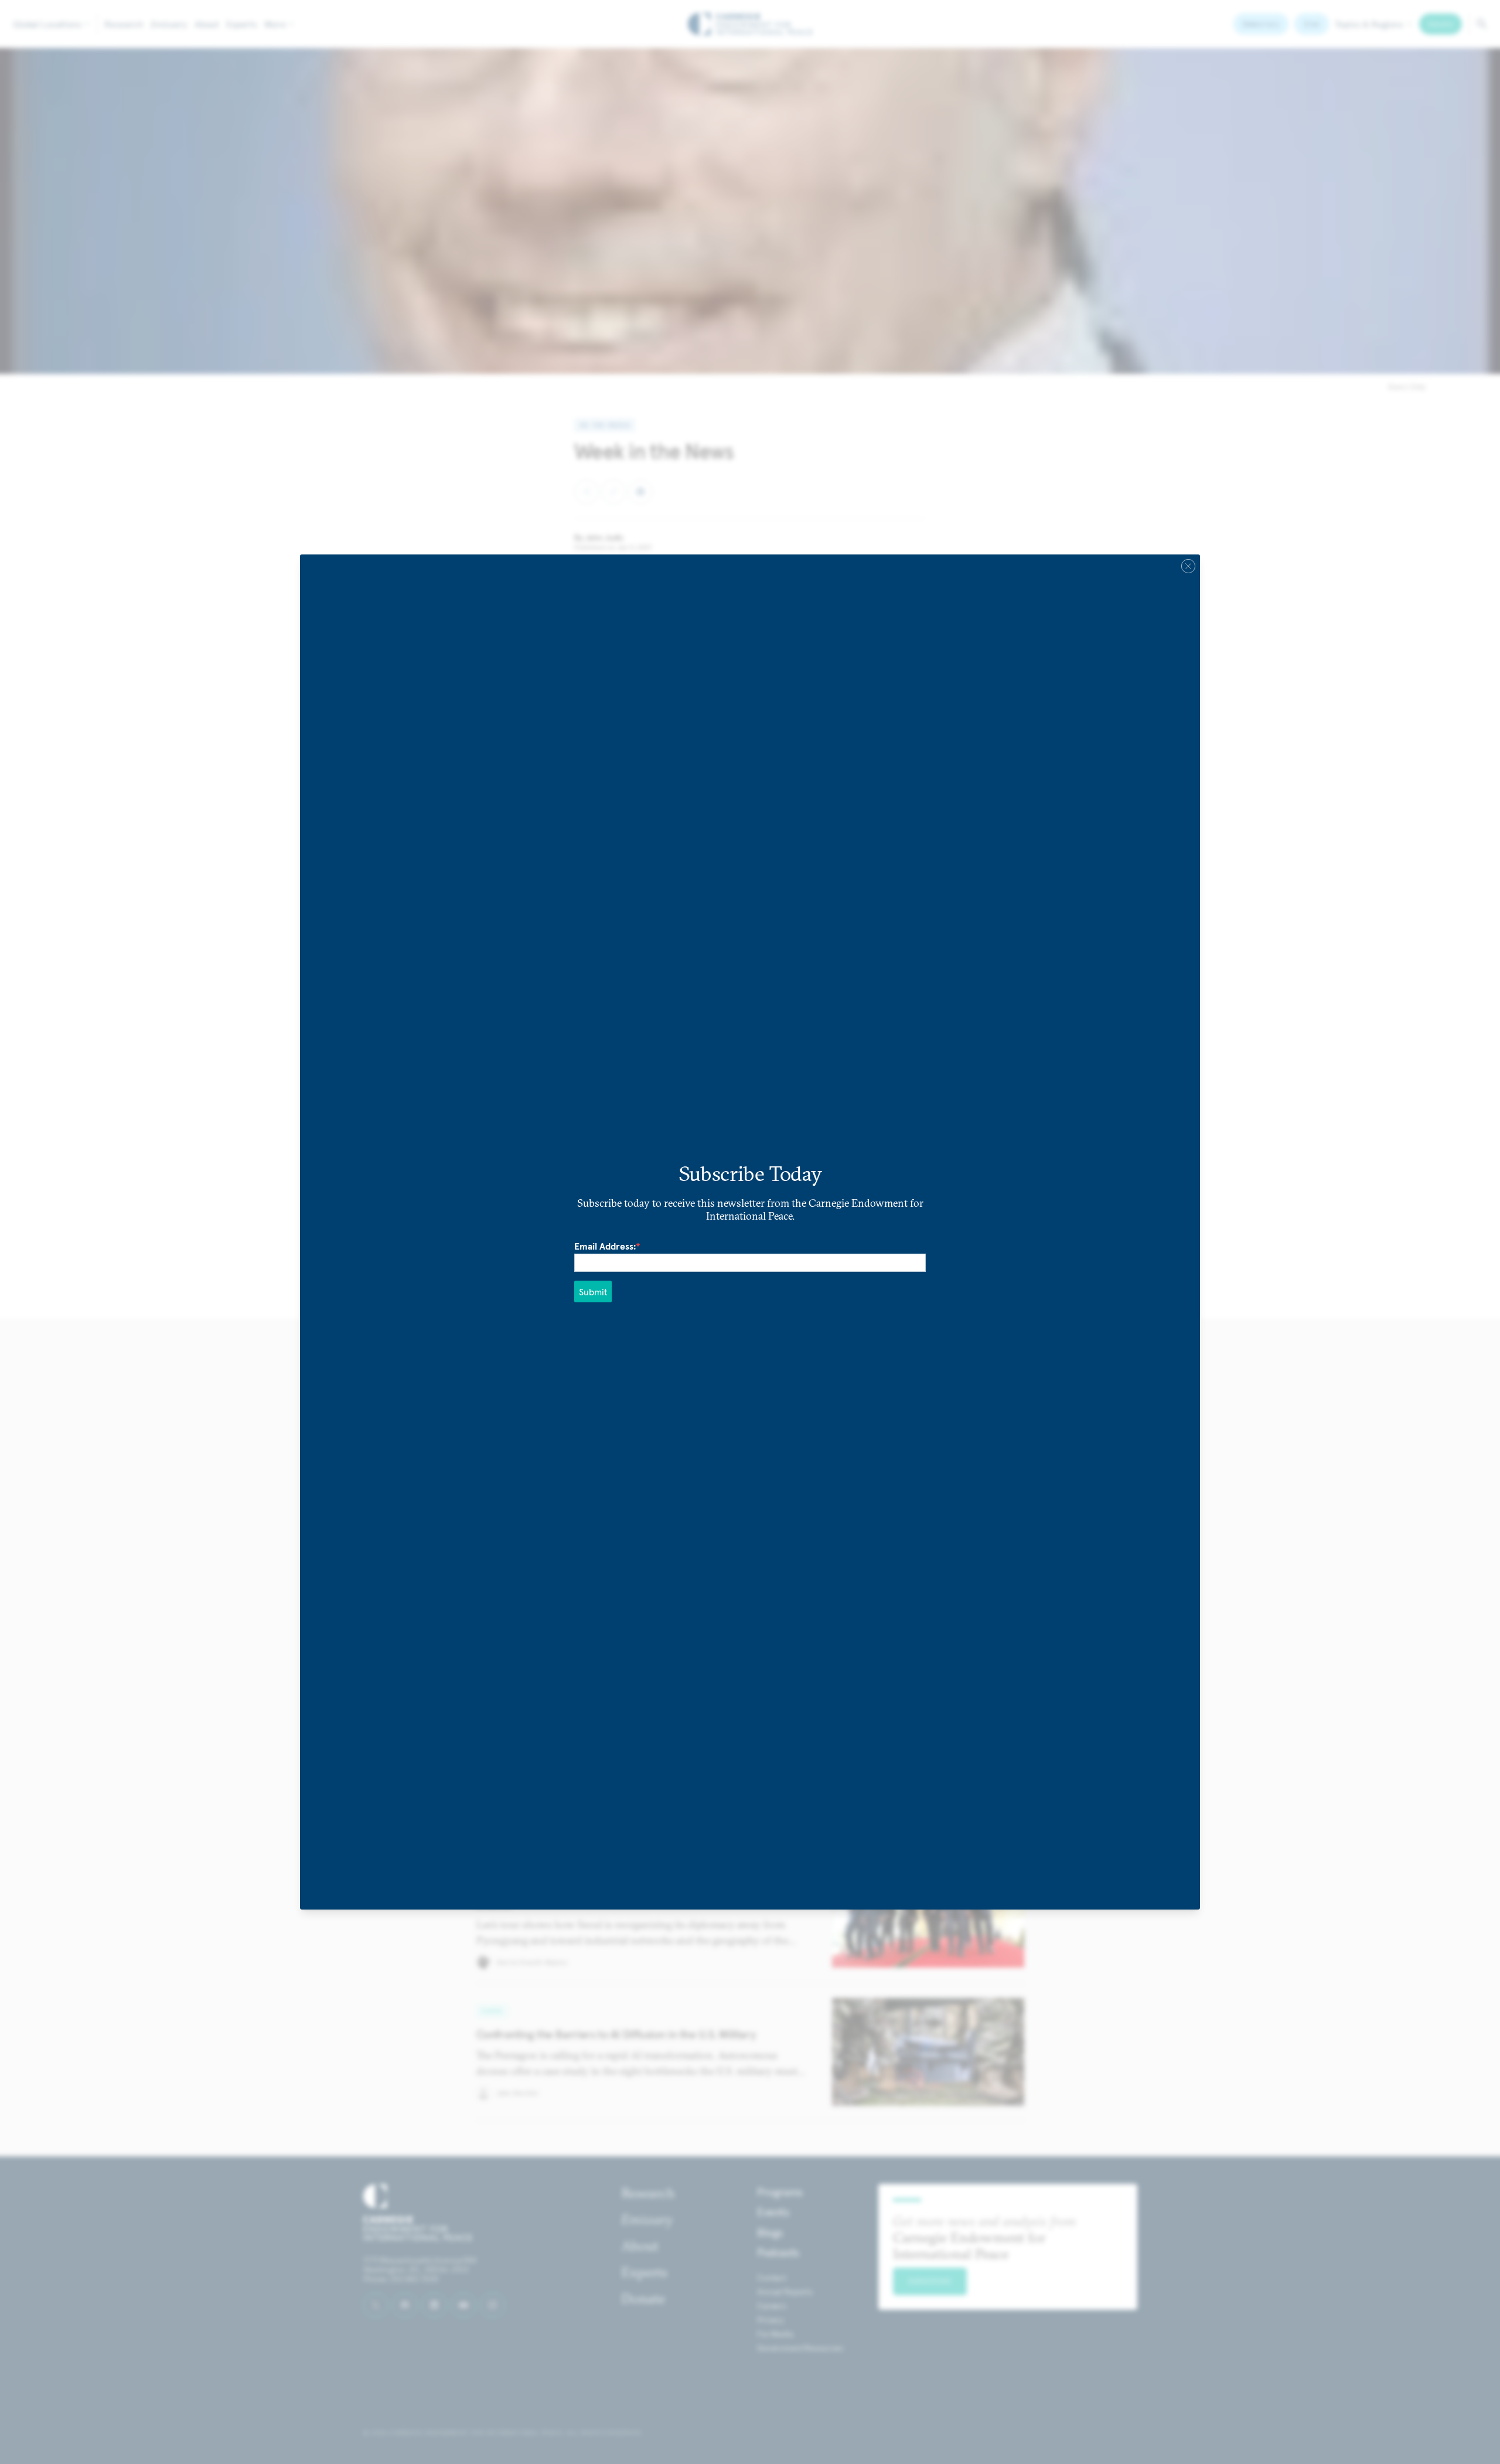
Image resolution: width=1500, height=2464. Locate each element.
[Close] (1188, 566)
